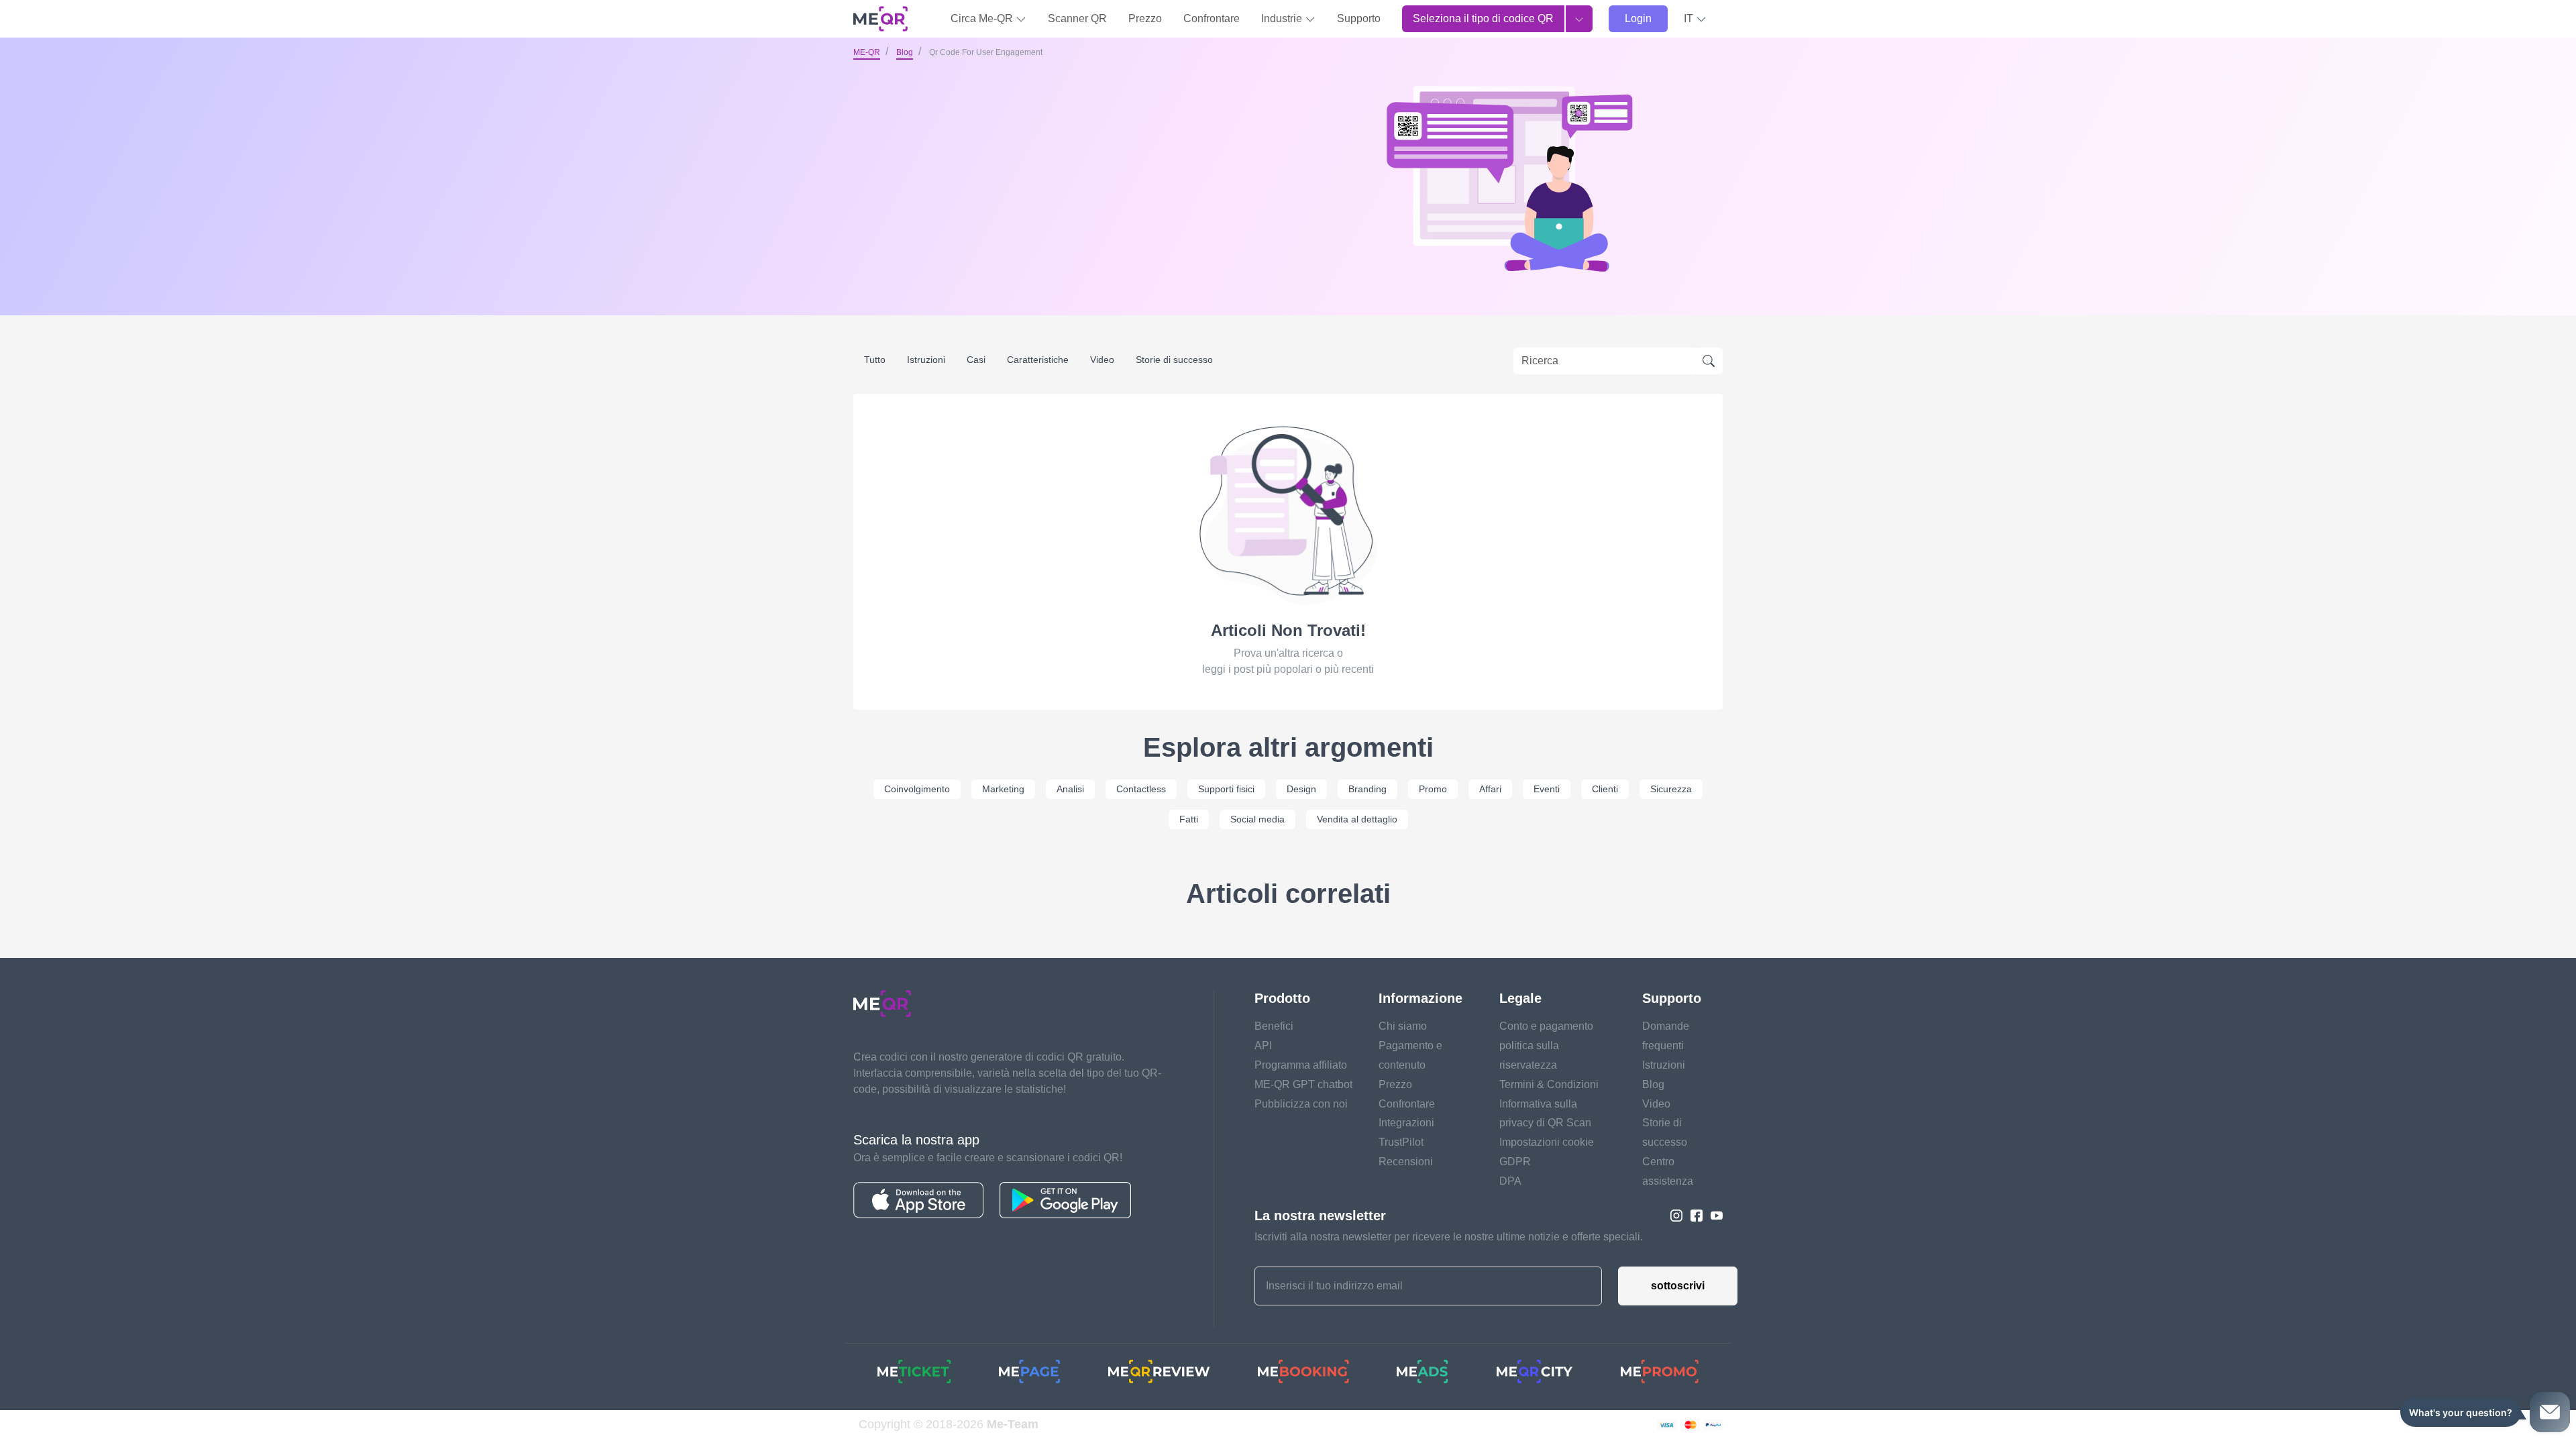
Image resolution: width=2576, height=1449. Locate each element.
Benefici (1274, 1026)
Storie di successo (1174, 360)
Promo (1433, 789)
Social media (1257, 819)
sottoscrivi (1678, 1286)
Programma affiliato (1301, 1065)
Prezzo (1145, 18)
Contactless (1141, 789)
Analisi (1070, 789)
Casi (976, 360)
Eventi (1547, 789)
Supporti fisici (1226, 789)
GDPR (1515, 1162)
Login (1638, 18)
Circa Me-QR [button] (983, 18)
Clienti (1605, 789)
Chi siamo (1403, 1026)
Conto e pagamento (1546, 1026)
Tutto (875, 360)
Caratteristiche (1038, 360)
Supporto (1359, 18)
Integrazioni (1406, 1123)
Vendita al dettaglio (1357, 819)
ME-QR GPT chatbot (1303, 1084)
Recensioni (1406, 1162)
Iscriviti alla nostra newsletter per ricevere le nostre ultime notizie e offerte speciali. (1449, 1237)
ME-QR (867, 52)
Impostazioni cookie (1547, 1142)
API (1263, 1045)
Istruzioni (926, 360)
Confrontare (1212, 18)
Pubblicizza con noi (1301, 1104)
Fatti (1189, 819)
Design (1301, 789)
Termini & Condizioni (1549, 1084)
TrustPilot (1401, 1142)
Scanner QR (1077, 18)
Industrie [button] (1283, 18)
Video (1102, 360)
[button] (1695, 19)
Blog (905, 52)
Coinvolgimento (917, 789)
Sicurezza (1671, 789)
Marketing (1003, 789)
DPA (1510, 1181)
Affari (1490, 789)
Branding (1367, 789)
